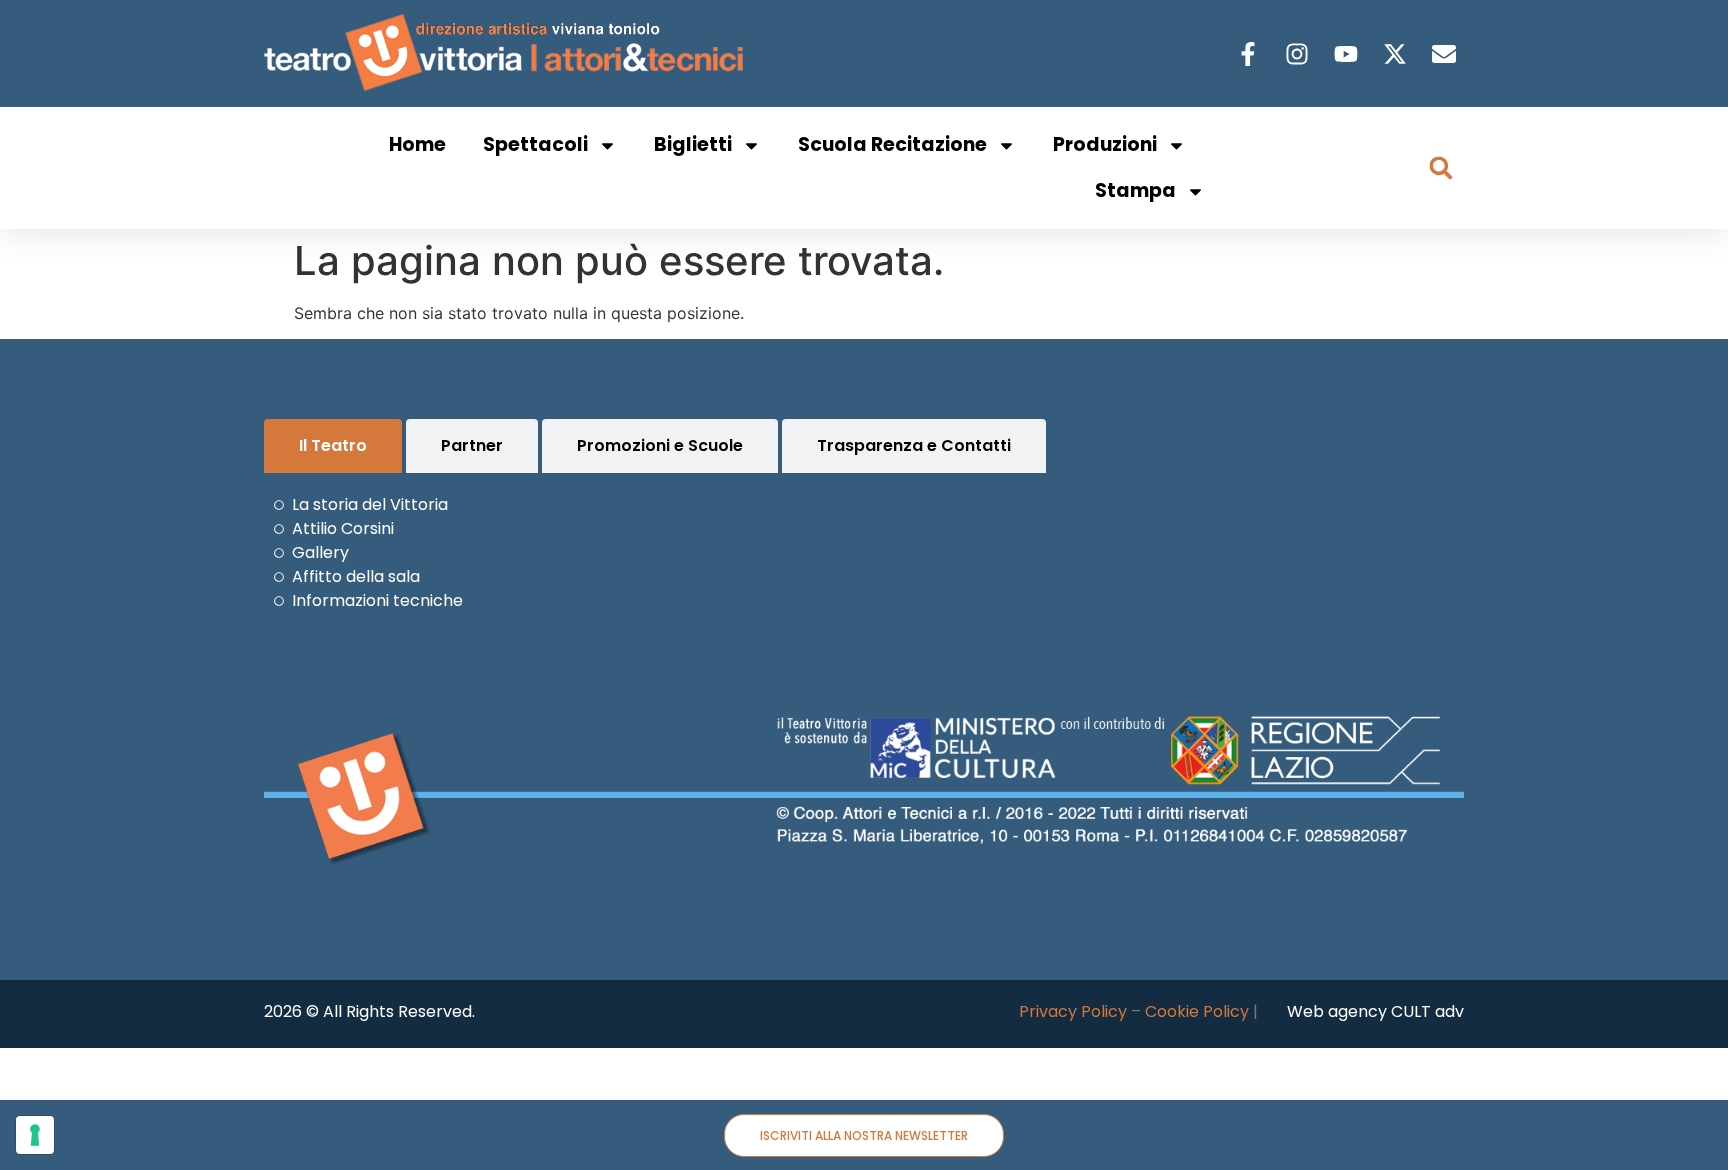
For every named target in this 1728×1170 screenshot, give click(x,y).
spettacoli (535, 144)
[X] (1397, 54)
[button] (1441, 168)
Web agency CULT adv (1375, 1011)
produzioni (1105, 144)
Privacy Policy (1073, 1011)
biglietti (693, 144)
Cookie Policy (1197, 1011)
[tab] (333, 446)
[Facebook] (1250, 54)
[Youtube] (1348, 54)
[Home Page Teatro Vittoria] (507, 53)
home (417, 144)
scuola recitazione (892, 144)
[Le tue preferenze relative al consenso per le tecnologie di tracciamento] (35, 1135)
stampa (1135, 190)
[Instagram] (1299, 54)
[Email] (1446, 54)
